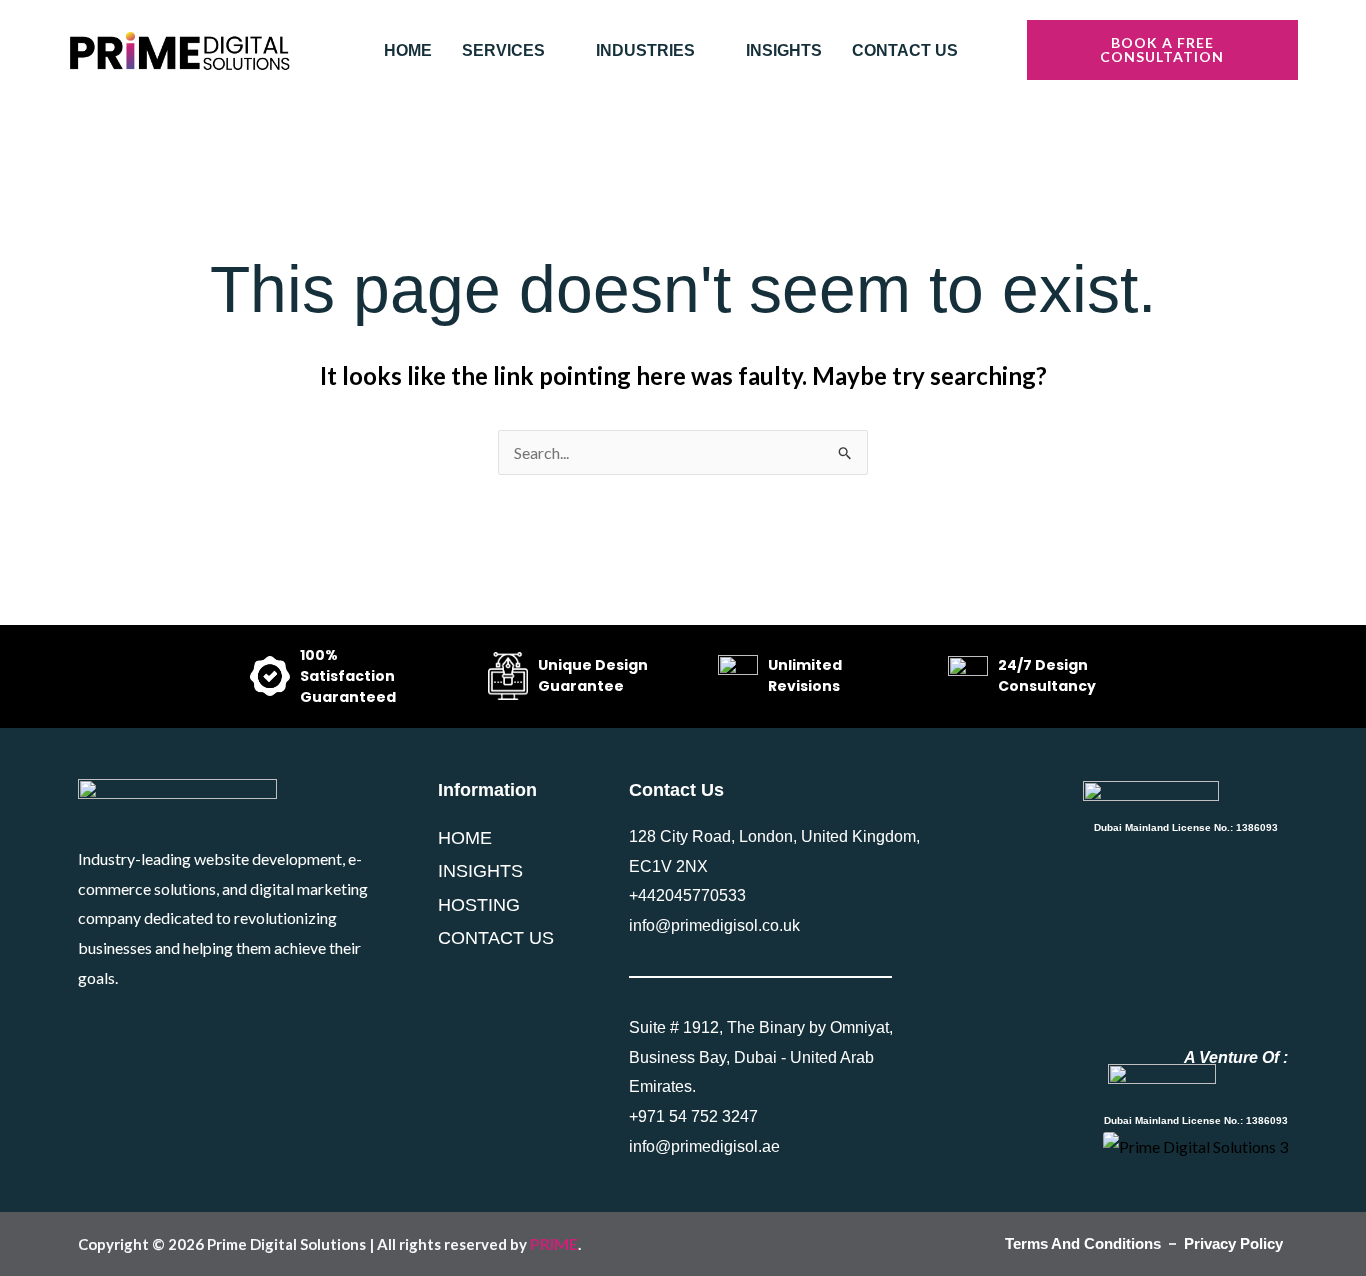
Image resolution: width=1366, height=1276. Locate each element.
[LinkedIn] (129, 1032)
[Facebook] (86, 1032)
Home (408, 50)
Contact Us (905, 50)
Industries (645, 50)
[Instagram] (172, 1032)
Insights (784, 50)
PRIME (554, 1243)
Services (503, 50)
